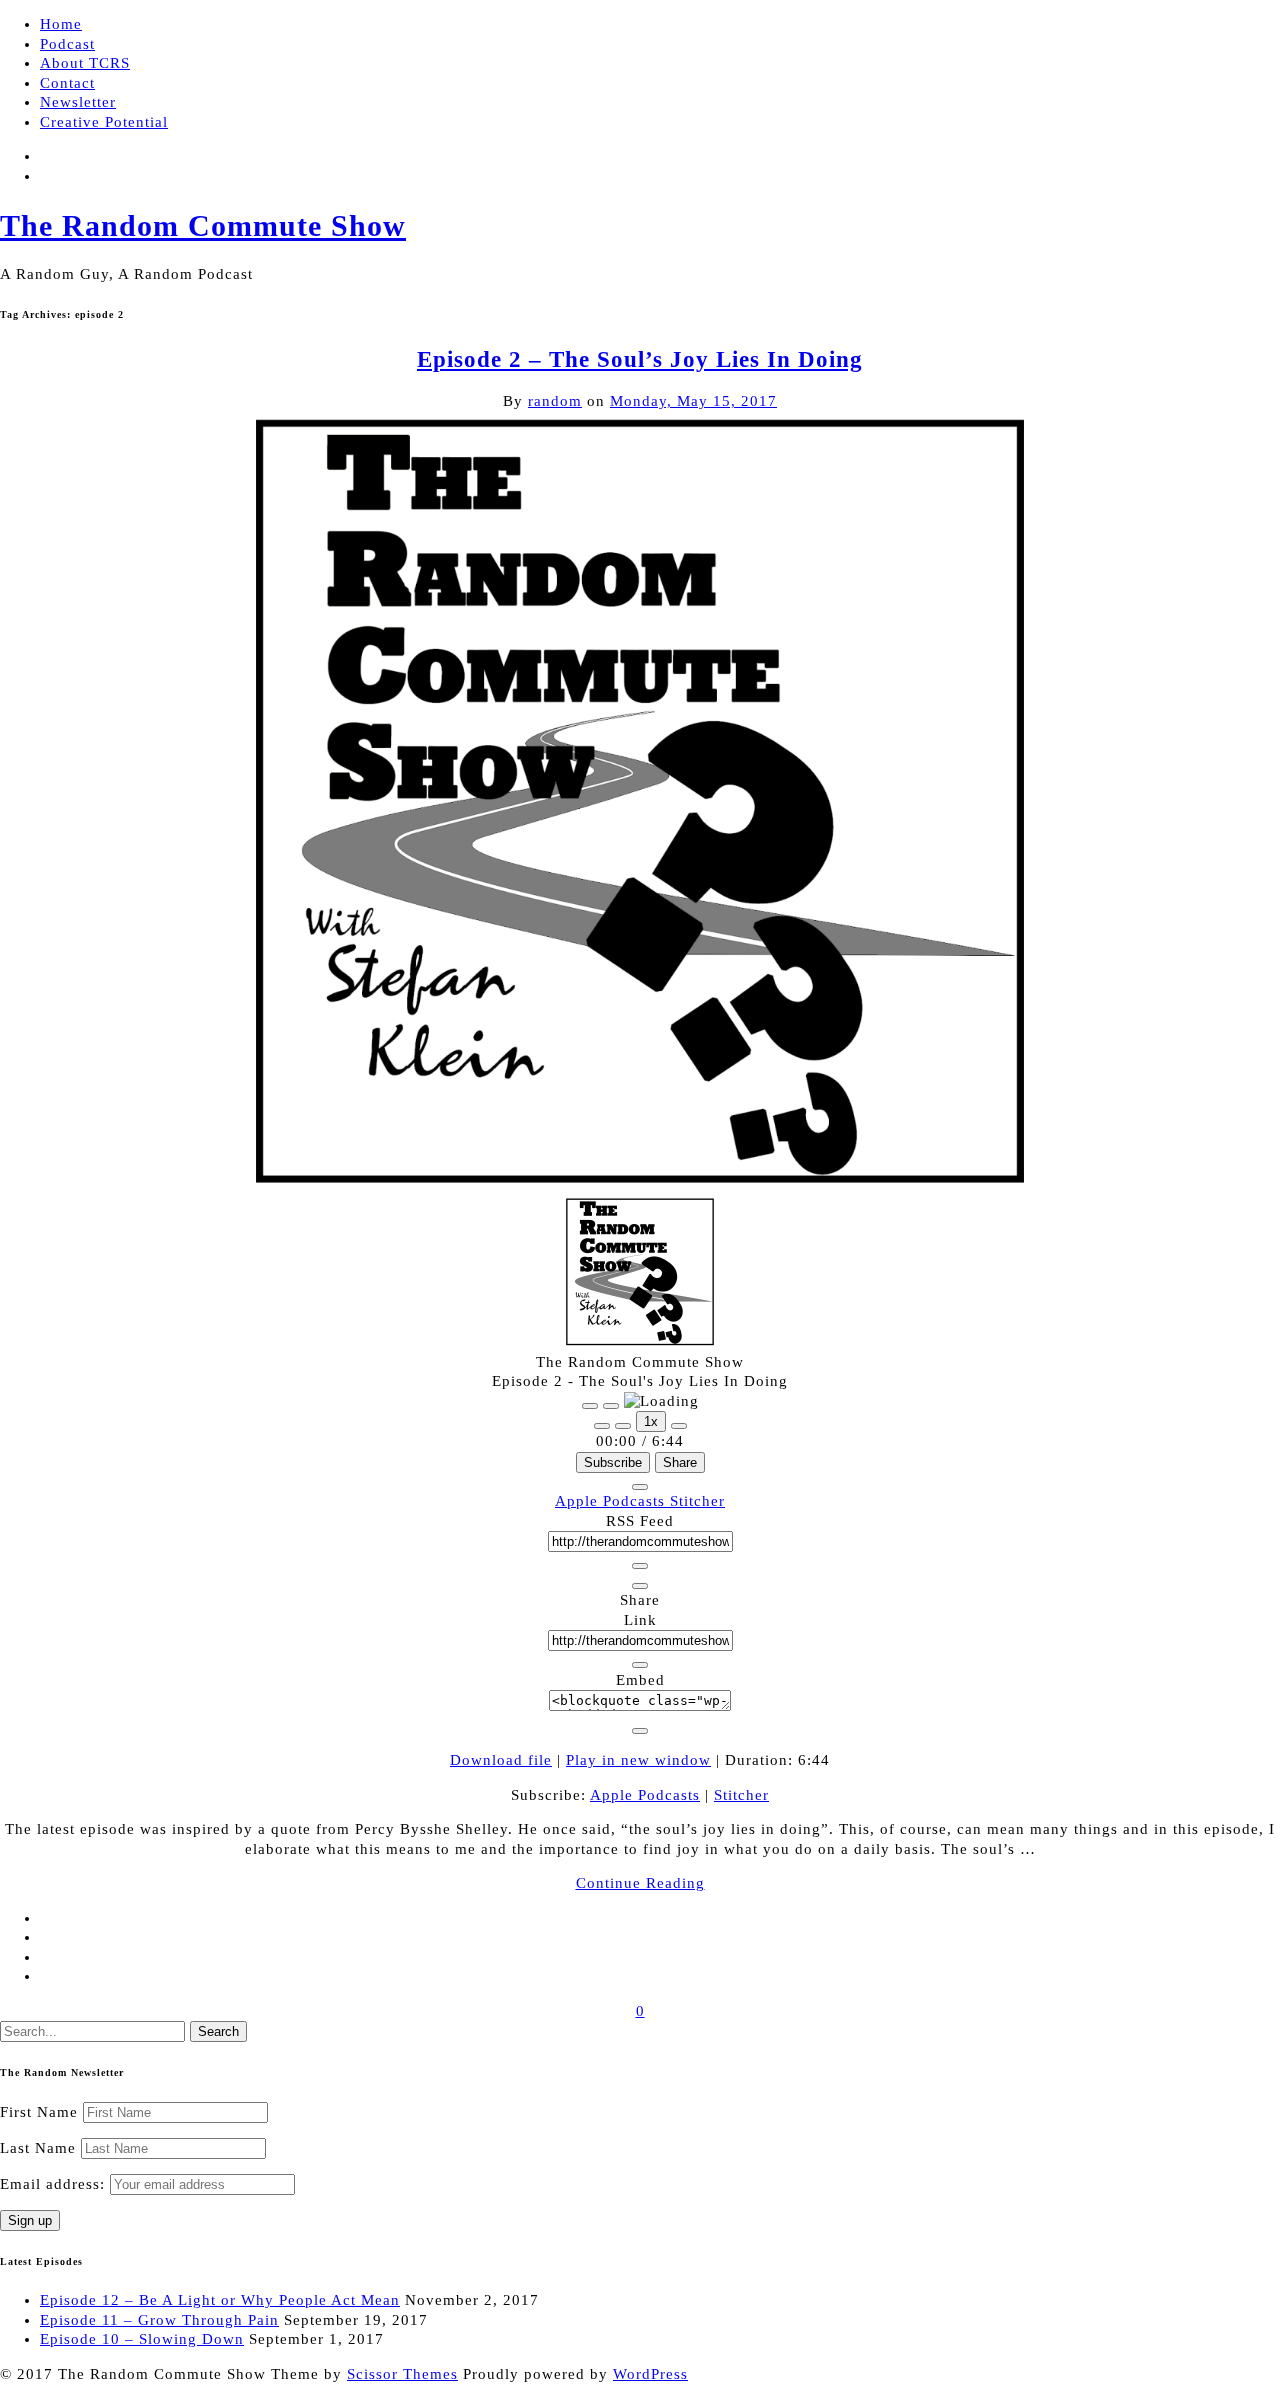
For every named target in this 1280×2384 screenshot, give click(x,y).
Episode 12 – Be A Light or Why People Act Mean (220, 2300)
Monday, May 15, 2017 (693, 401)
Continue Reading (640, 1883)
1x (651, 1421)
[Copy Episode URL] (640, 1665)
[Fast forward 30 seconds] (679, 1426)
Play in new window (638, 1760)
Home (61, 24)
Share (680, 1462)
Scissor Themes (402, 2374)
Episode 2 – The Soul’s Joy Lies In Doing (640, 359)
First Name (39, 2112)
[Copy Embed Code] (640, 1731)
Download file (501, 1760)
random (555, 401)
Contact (67, 83)
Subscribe (613, 1462)
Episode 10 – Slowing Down (142, 2339)
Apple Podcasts (612, 1501)
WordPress (650, 2374)
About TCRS (85, 63)
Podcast (67, 44)
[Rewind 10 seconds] (623, 1426)
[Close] (640, 1487)
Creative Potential (104, 122)
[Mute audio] (602, 1426)
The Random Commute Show (203, 225)
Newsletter (78, 102)
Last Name (38, 2148)
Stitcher (697, 1501)
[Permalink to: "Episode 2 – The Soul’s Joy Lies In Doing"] (640, 1187)
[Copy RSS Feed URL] (640, 1566)
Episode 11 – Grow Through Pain (159, 2320)
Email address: (55, 2184)
